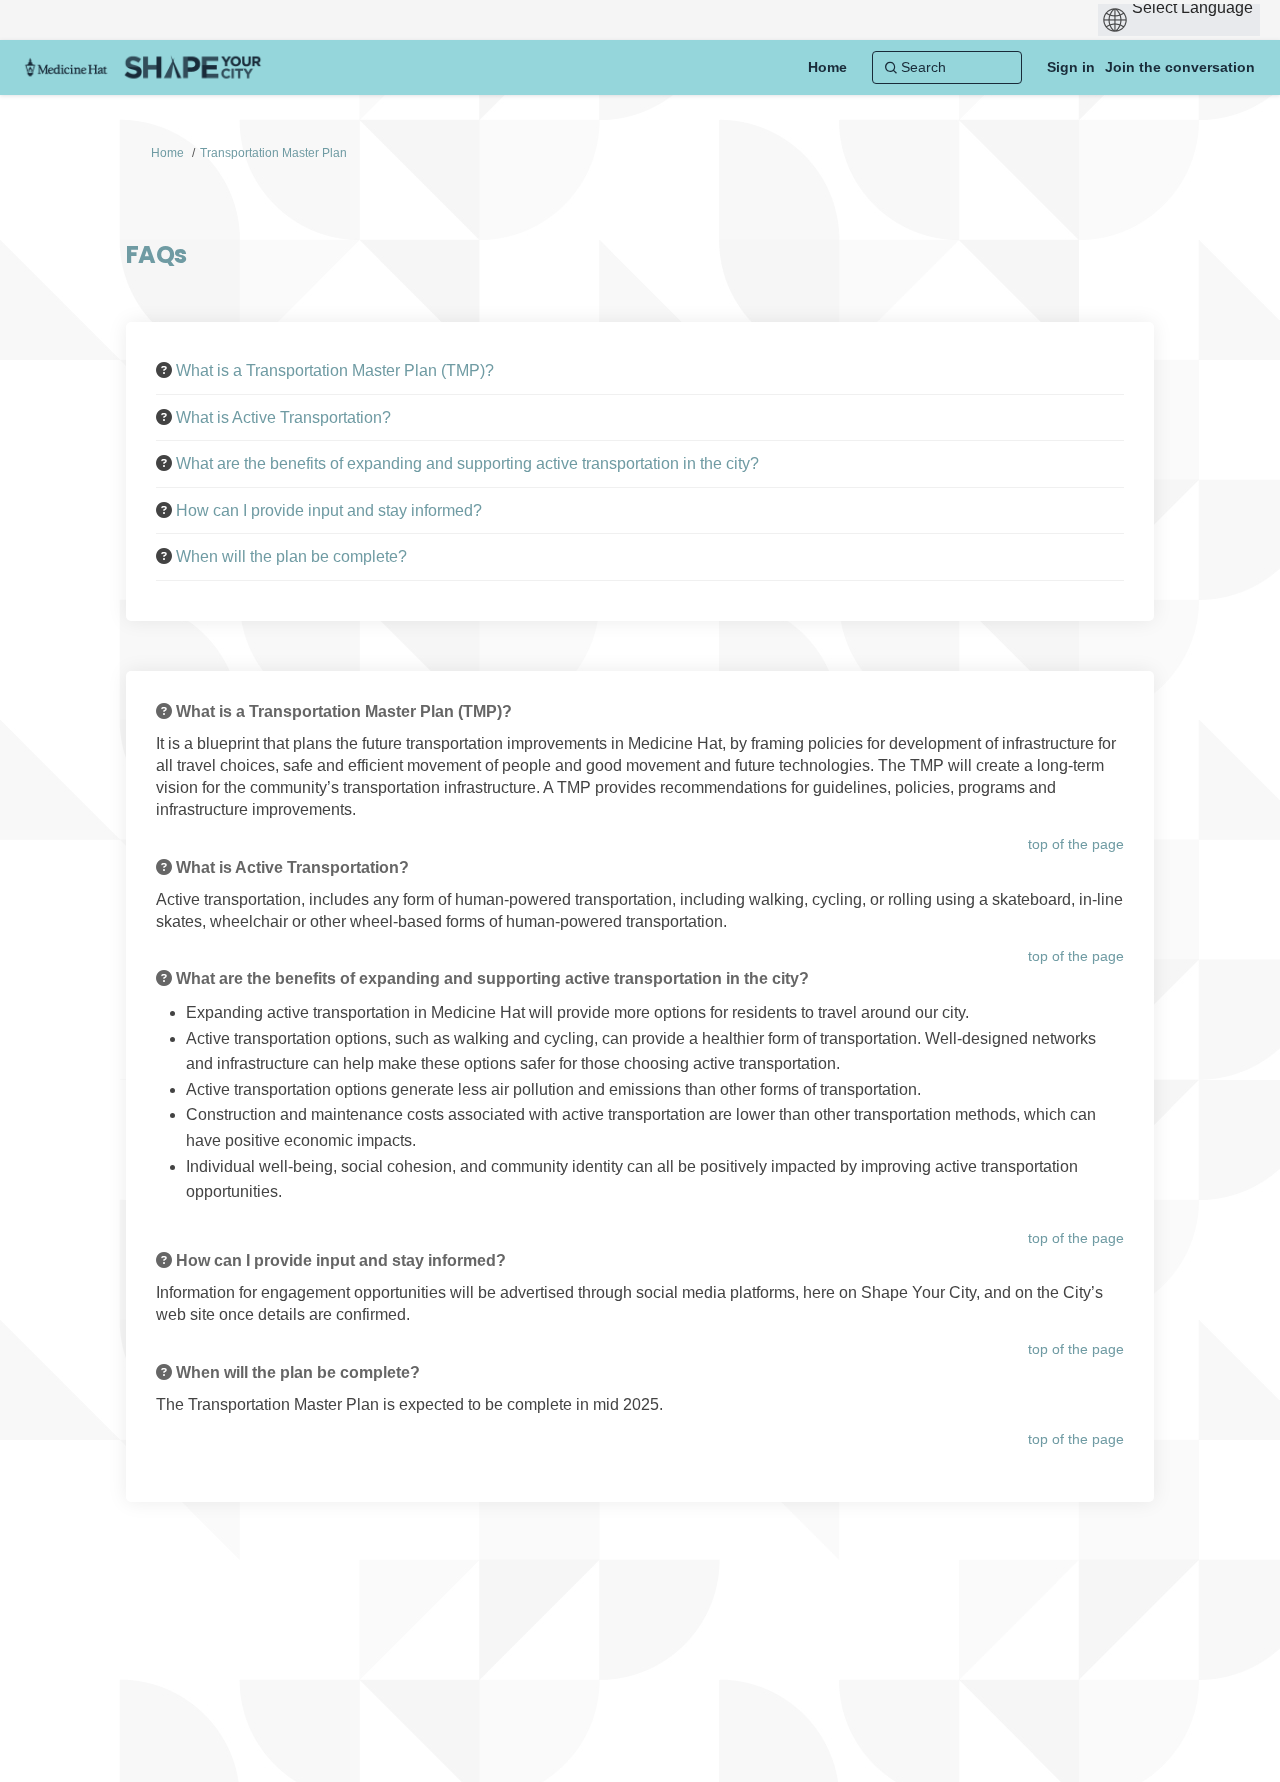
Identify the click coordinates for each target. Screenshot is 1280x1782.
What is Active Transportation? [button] (283, 417)
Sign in (1071, 67)
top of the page (1076, 844)
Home (167, 153)
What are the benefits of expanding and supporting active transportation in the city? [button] (467, 463)
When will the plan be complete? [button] (291, 556)
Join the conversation (1180, 67)
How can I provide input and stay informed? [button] (329, 510)
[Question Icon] (164, 370)
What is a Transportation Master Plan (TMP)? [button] (335, 370)
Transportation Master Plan (273, 153)
